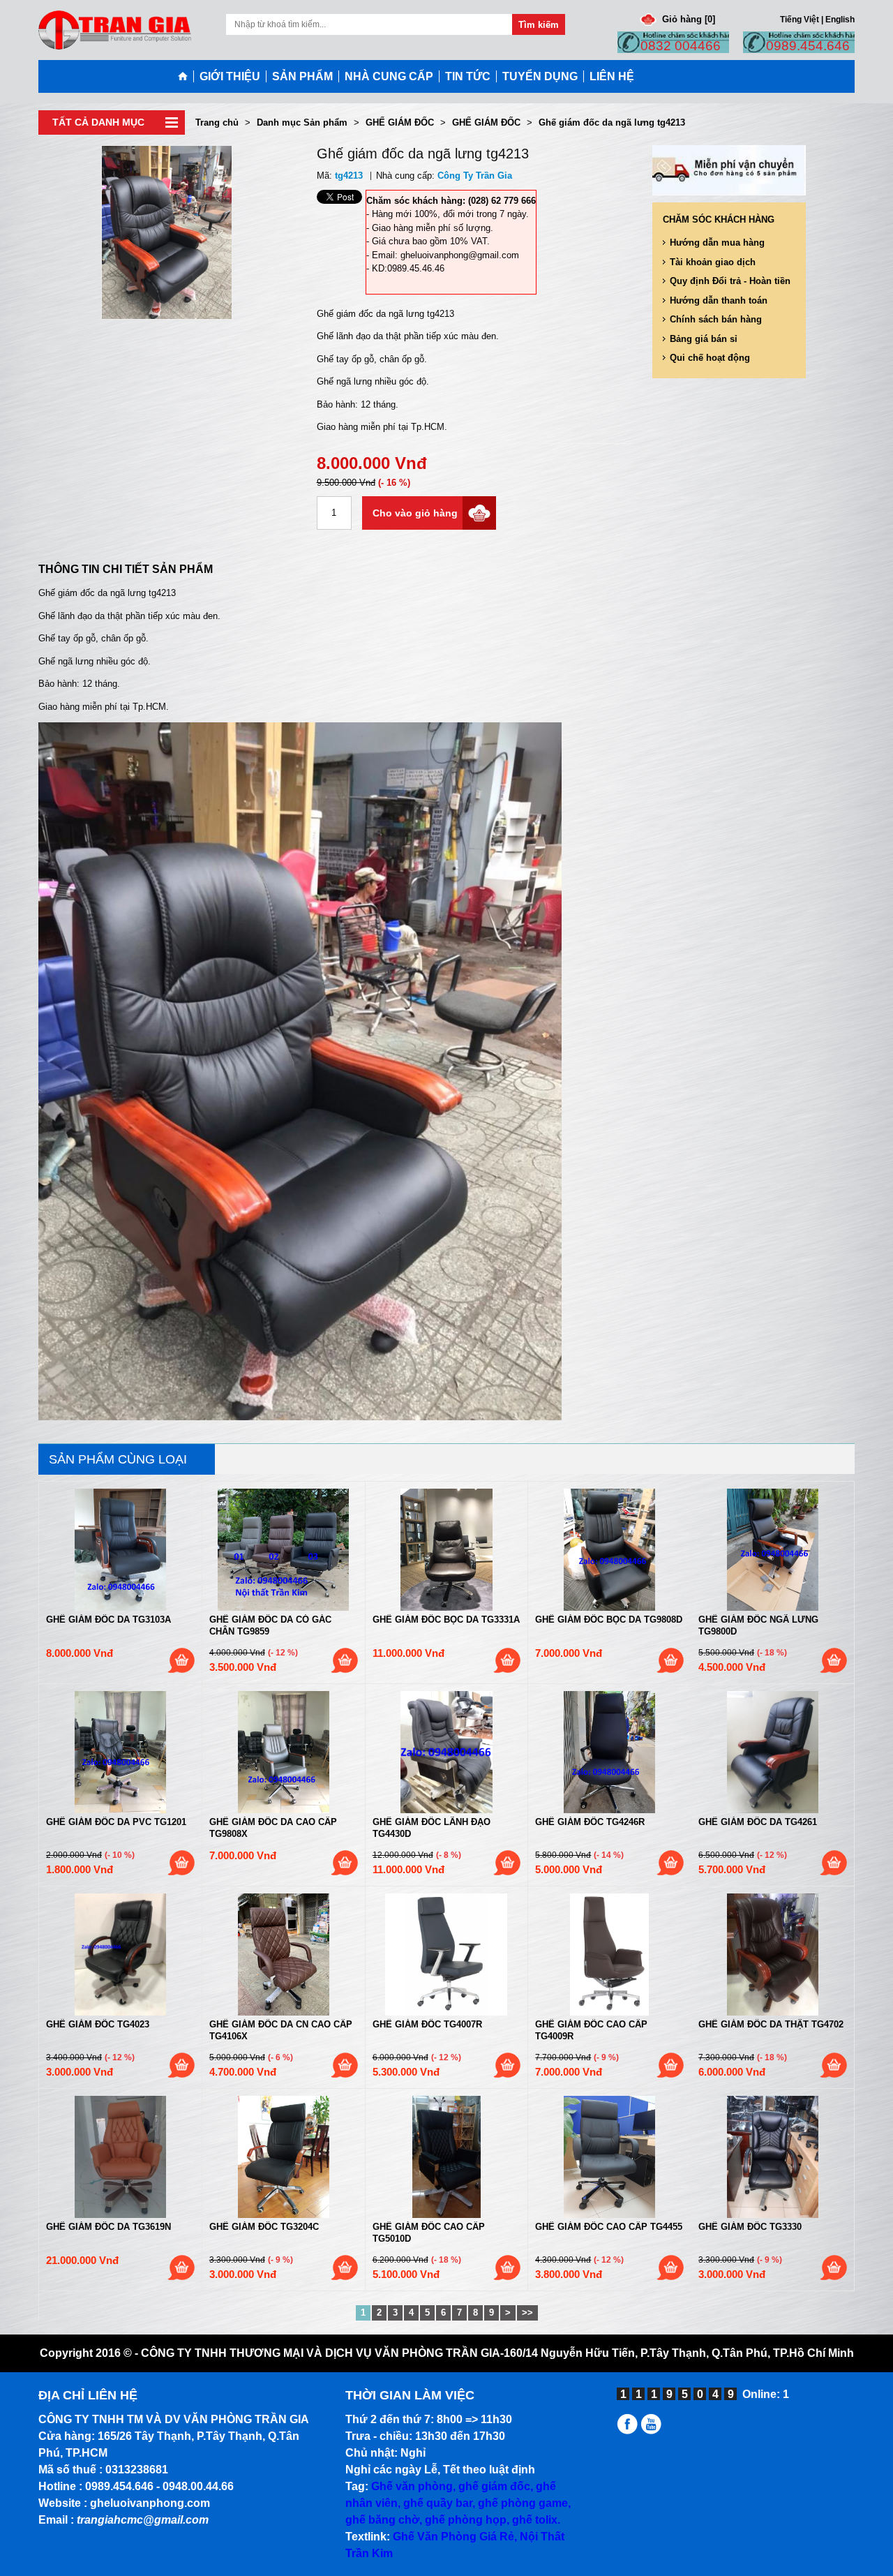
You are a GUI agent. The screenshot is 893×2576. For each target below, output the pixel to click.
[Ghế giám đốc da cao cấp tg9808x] (284, 1752)
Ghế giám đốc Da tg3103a (108, 1620)
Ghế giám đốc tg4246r (590, 1822)
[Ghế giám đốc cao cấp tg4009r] (609, 1955)
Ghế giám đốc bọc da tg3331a (446, 1620)
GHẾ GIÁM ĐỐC (400, 122)
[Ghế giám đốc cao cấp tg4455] (609, 2157)
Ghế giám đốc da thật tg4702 (771, 2024)
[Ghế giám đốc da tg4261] (773, 1752)
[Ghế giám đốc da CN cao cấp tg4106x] (284, 1955)
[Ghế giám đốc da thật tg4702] (773, 1955)
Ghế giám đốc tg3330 (750, 2227)
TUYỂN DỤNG (540, 76)
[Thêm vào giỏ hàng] (181, 1660)
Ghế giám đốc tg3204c (264, 2227)
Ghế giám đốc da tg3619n (108, 2227)
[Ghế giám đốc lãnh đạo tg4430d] (447, 1752)
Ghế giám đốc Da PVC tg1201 (116, 1822)
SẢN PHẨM (302, 76)
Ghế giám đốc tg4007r (427, 2024)
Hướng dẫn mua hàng (717, 243)
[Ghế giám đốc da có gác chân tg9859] (284, 1550)
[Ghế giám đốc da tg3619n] (120, 2157)
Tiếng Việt (800, 19)
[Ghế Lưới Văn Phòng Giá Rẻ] (629, 2430)
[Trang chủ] (186, 76)
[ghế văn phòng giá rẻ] (115, 29)
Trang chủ (217, 122)
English (840, 19)
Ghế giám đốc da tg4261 (758, 1822)
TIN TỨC (468, 76)
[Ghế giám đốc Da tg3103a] (120, 1550)
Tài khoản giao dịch (713, 262)
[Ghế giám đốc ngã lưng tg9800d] (773, 1550)
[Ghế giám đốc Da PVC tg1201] (120, 1752)
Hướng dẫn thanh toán (719, 300)
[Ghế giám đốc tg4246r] (609, 1752)
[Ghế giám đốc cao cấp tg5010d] (447, 2157)
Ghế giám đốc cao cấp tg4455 (609, 2227)
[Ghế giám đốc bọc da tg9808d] (609, 1550)
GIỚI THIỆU (230, 76)
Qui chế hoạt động (710, 358)
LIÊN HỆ (612, 76)
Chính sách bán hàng (716, 319)
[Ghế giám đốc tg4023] (120, 1955)
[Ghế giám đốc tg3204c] (284, 2157)
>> (527, 2313)
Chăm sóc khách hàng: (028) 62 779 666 (451, 201)
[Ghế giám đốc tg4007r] (447, 1955)
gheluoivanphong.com (150, 2503)
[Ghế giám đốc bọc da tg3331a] (447, 1550)
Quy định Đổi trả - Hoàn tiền (730, 281)
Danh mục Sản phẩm (302, 122)
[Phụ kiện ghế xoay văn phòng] (653, 2430)
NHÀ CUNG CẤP (389, 76)
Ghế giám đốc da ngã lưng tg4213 (612, 122)
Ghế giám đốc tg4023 (98, 2024)
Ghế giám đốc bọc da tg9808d (609, 1620)
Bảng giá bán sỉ (704, 339)
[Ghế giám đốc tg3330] (773, 2157)
